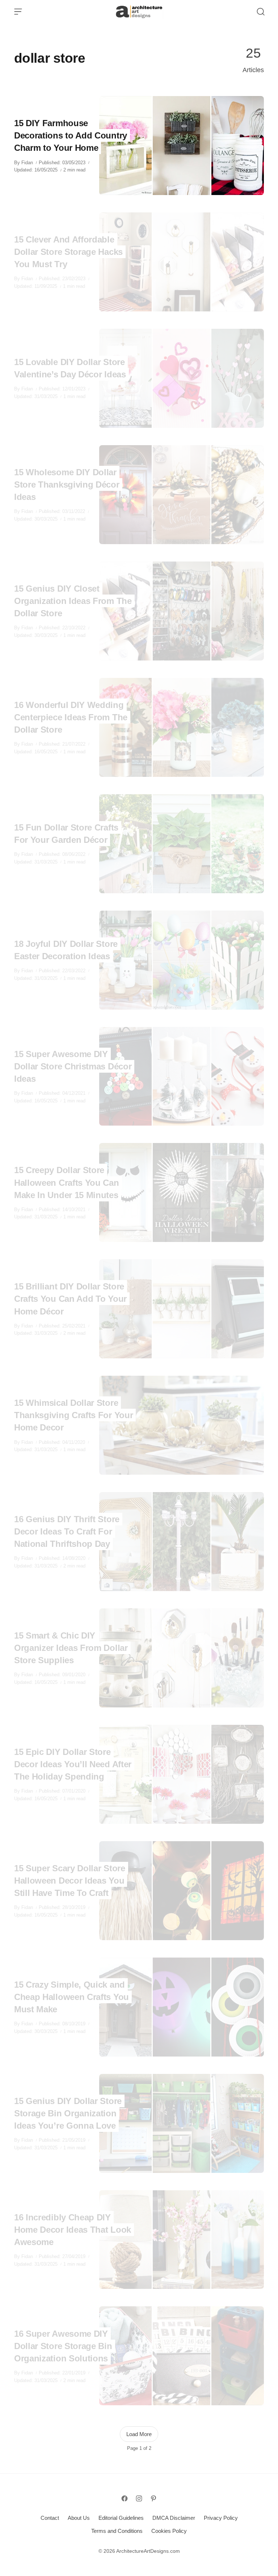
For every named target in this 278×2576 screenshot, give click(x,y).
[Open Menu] (18, 12)
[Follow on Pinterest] (153, 2498)
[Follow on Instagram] (139, 2498)
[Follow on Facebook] (125, 2498)
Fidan (27, 163)
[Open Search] (261, 12)
